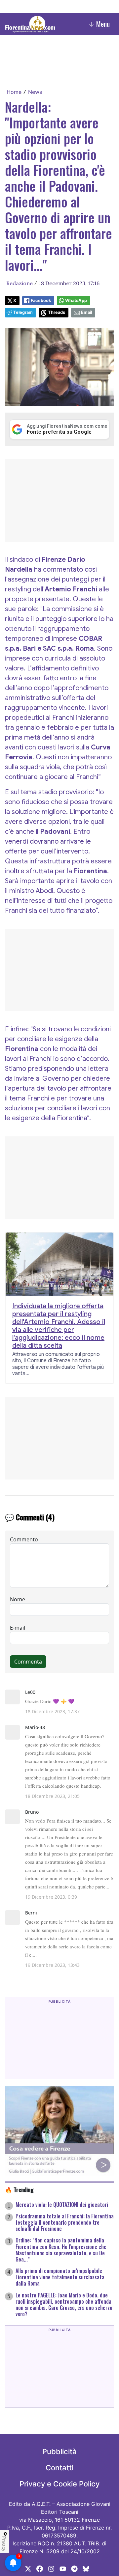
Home (14, 92)
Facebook (41, 300)
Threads (57, 312)
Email (86, 312)
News (35, 92)
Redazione (20, 283)
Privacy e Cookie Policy (59, 2484)
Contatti (59, 2468)
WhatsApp (76, 300)
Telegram (23, 312)
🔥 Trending (19, 2189)
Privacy (4, 2544)
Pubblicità (59, 2452)
